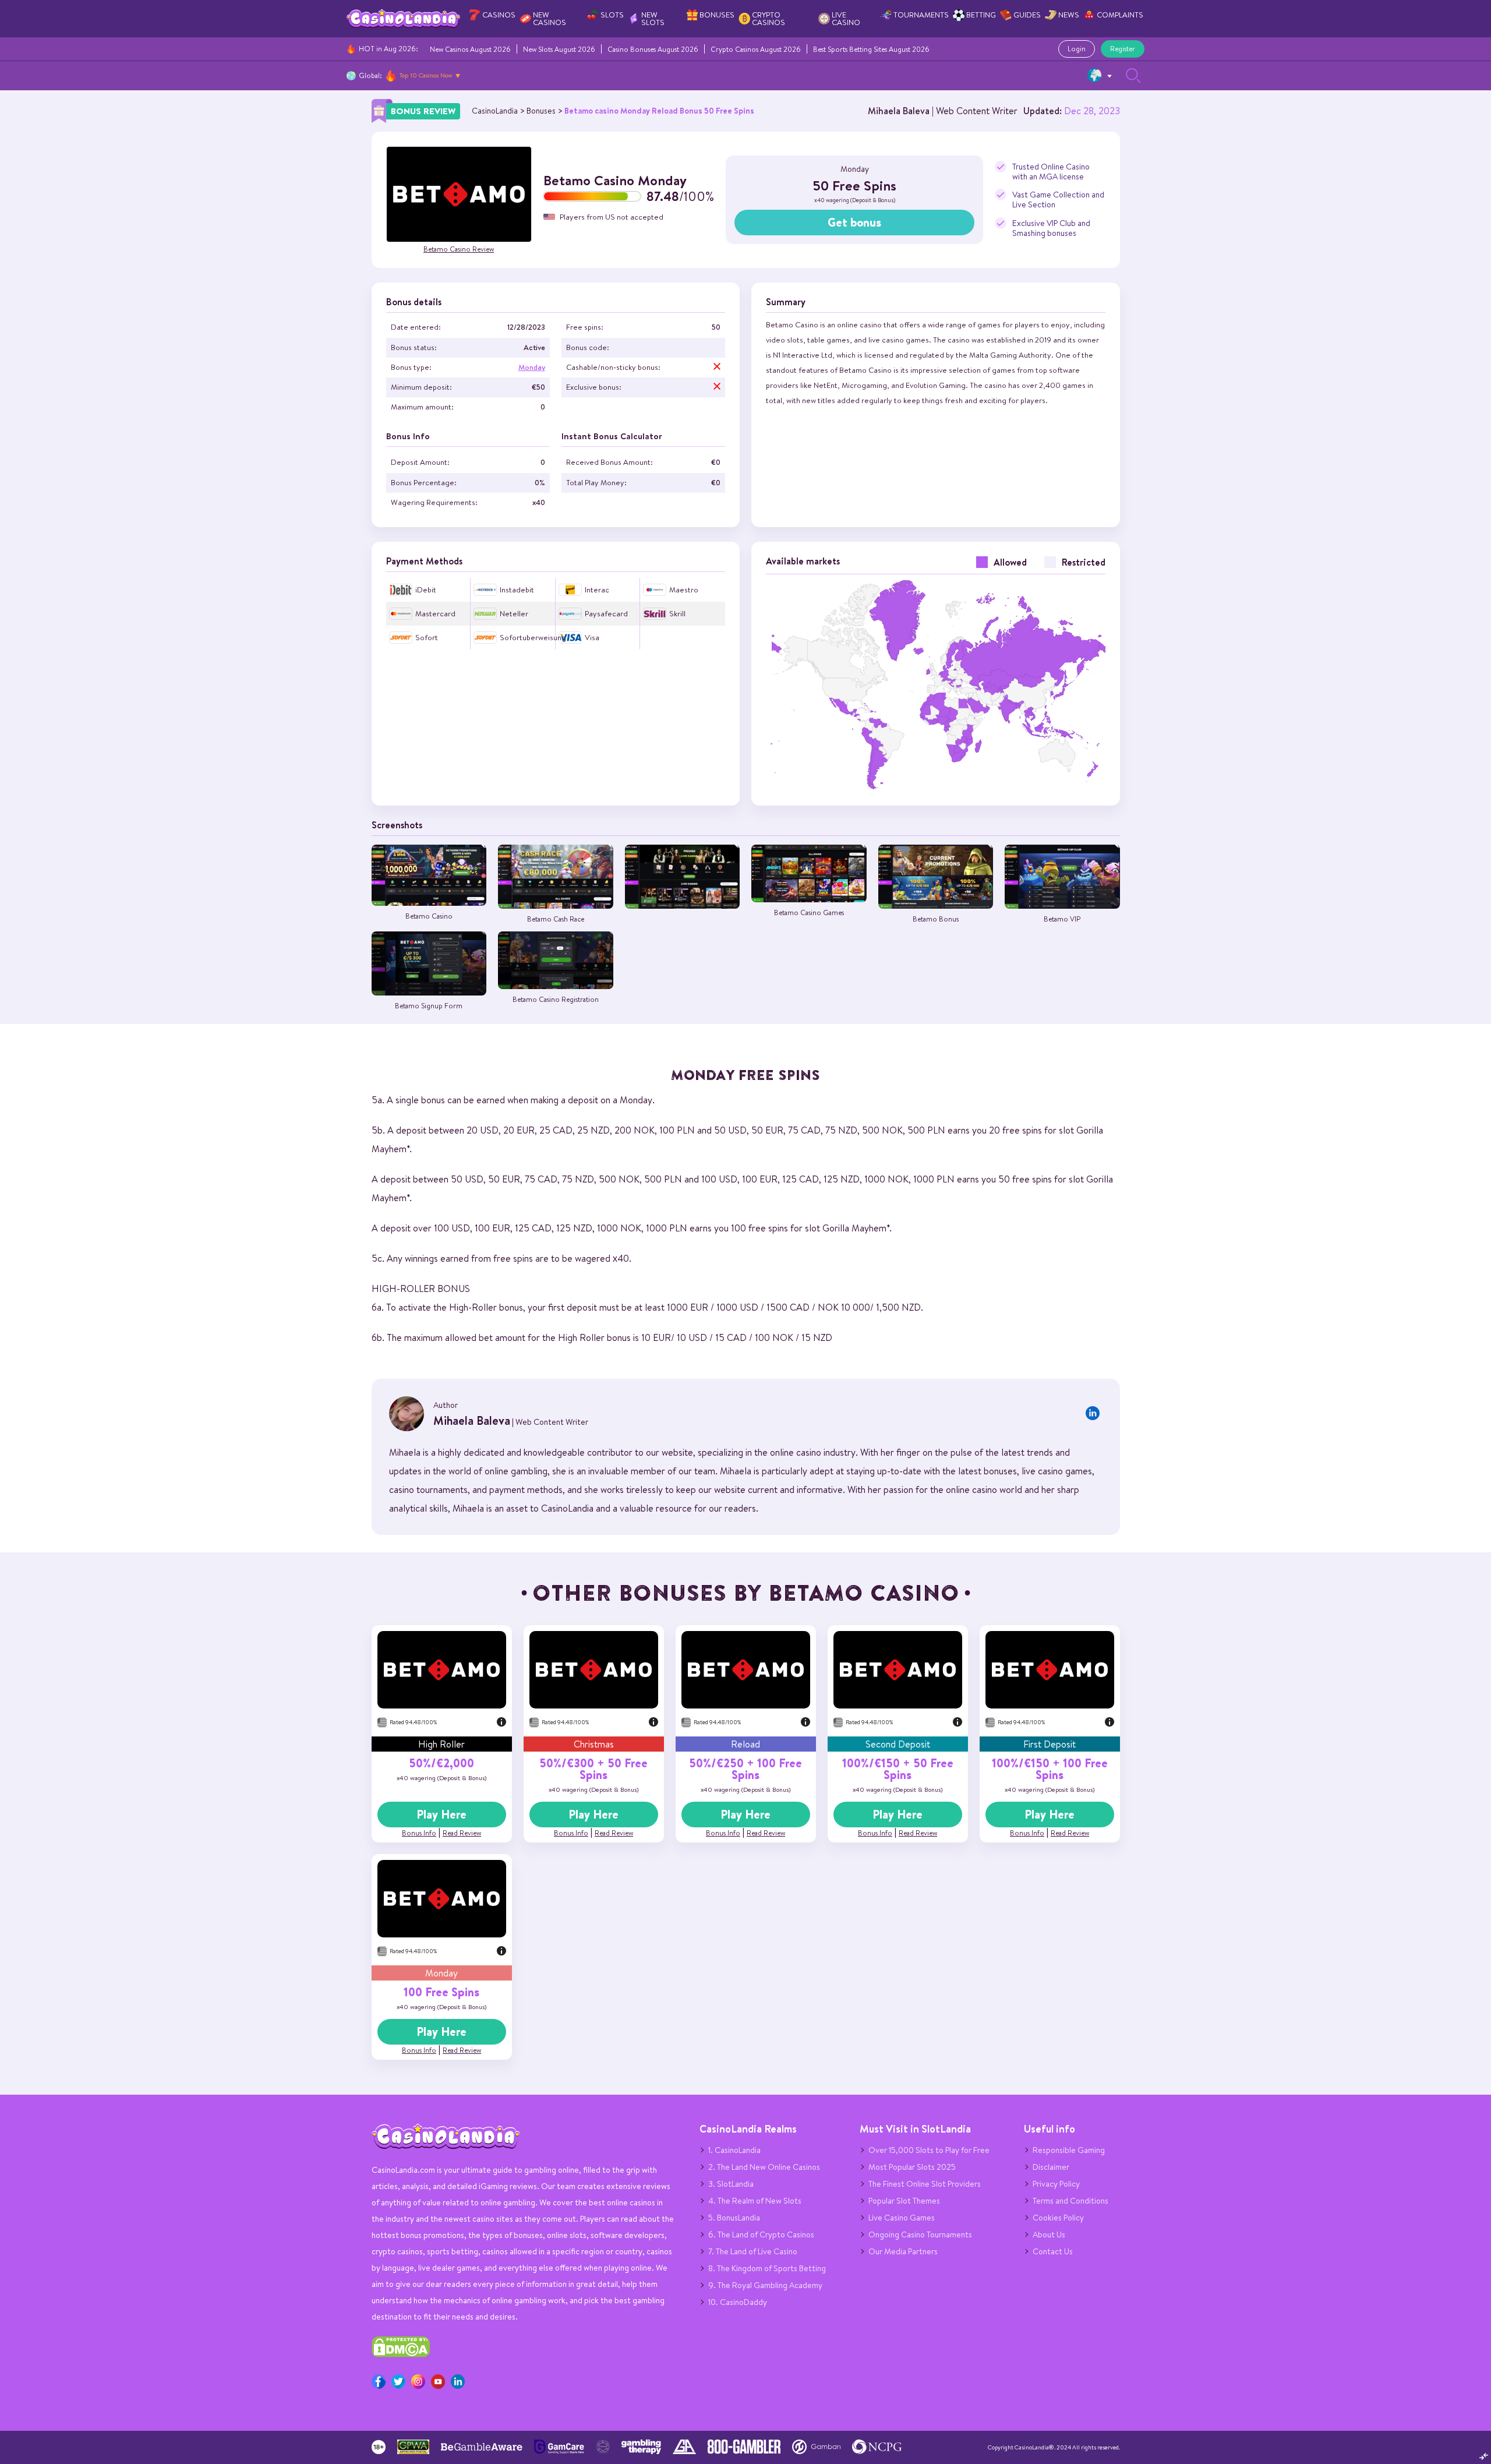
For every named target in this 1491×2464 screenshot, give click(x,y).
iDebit (426, 590)
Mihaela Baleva (899, 111)
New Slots (653, 19)
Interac (597, 590)
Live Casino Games (902, 2218)
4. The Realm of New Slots (755, 2201)
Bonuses (717, 15)
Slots (612, 15)
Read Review (462, 1833)
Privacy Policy (1056, 2184)
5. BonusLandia (734, 2218)
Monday (532, 367)
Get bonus (854, 223)
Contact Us (1053, 2251)
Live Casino (846, 19)
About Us (1049, 2234)
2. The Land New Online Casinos (764, 2167)
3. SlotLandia (731, 2184)
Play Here (441, 1815)
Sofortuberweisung (533, 638)
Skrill (677, 614)
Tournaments (921, 15)
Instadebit (517, 590)
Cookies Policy (1058, 2218)
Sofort (427, 638)
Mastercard (435, 614)
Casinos (499, 15)
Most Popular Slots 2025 (912, 2167)
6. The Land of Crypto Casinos (761, 2234)
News (1069, 15)
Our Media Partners (903, 2251)
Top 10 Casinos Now (426, 75)
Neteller (514, 614)
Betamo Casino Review (459, 249)
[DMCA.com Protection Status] (401, 2354)
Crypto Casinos (769, 19)
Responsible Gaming (1069, 2150)
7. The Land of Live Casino (753, 2251)
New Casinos (550, 19)
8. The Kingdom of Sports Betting (767, 2268)
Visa (592, 638)
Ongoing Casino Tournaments (920, 2234)
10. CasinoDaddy (738, 2302)
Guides (1027, 15)
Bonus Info (419, 1833)
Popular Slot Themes (904, 2201)
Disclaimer (1051, 2167)
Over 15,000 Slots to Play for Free (929, 2150)
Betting (981, 15)
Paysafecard (606, 614)
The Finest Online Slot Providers (925, 2184)
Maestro (684, 590)
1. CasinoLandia (734, 2150)
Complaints (1120, 15)
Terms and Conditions (1070, 2201)
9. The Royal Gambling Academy (765, 2285)
